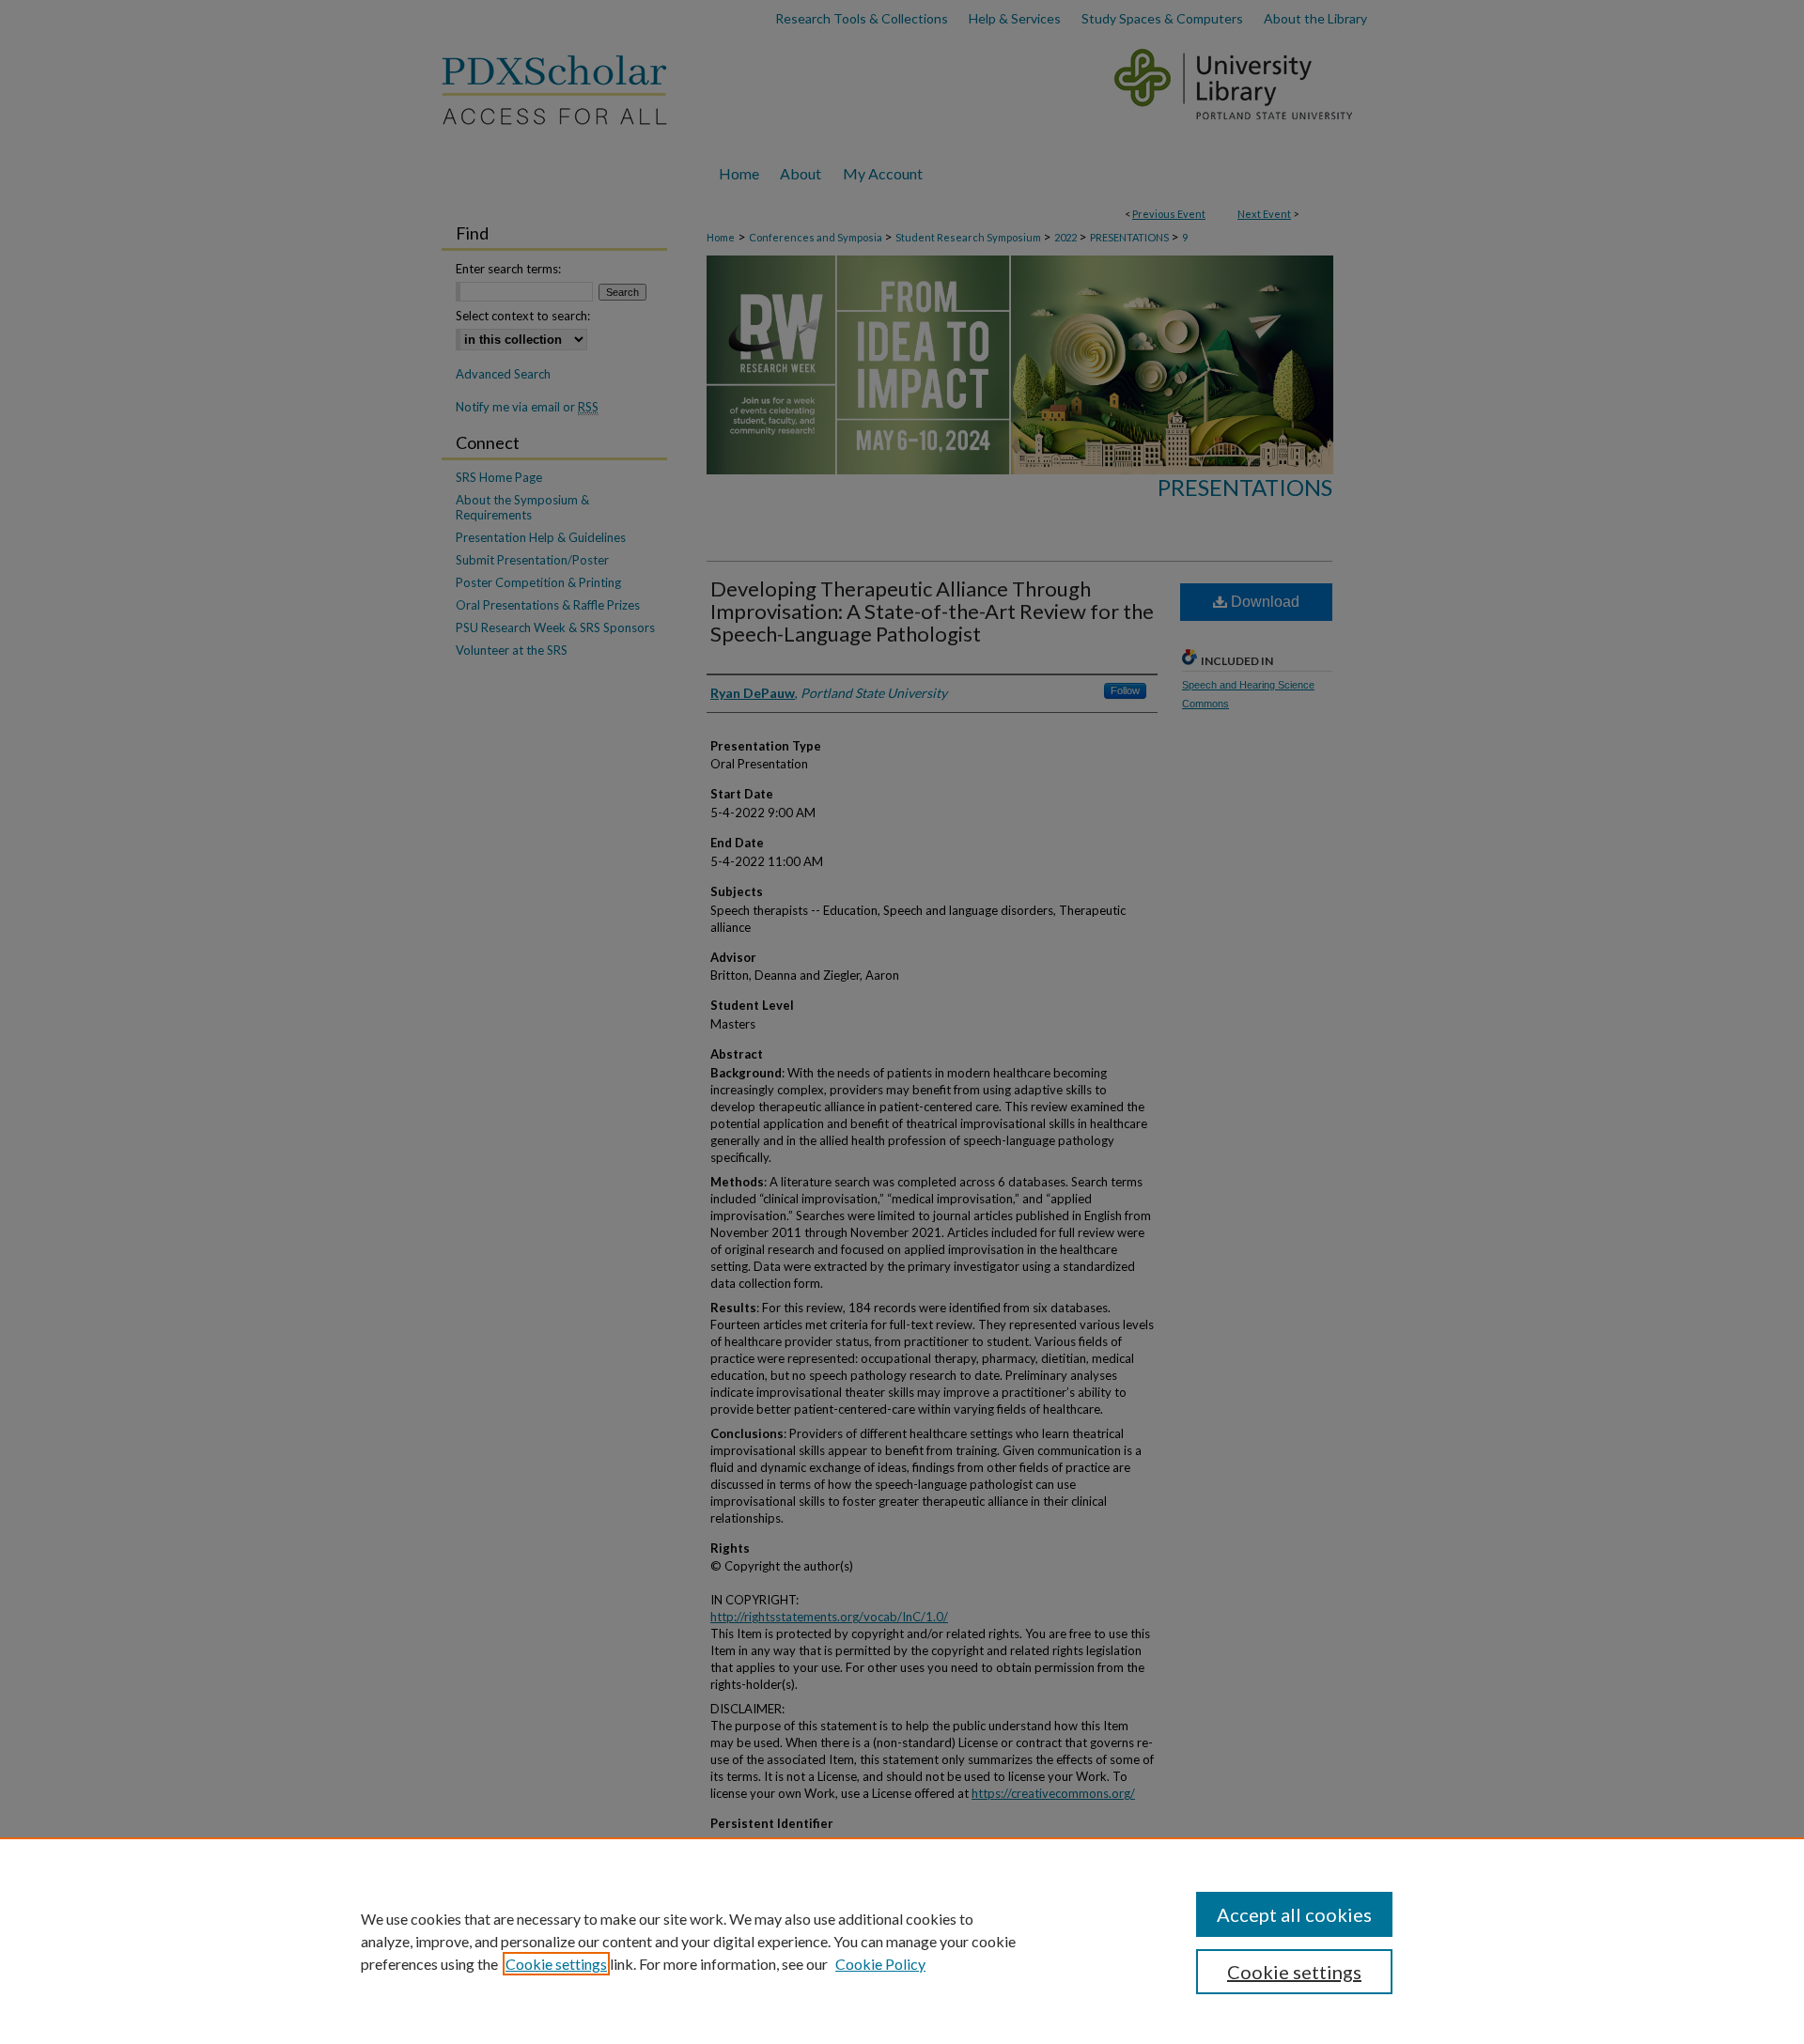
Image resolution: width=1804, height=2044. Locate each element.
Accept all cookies (1294, 1914)
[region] (902, 1941)
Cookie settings (556, 1964)
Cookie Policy (880, 1964)
